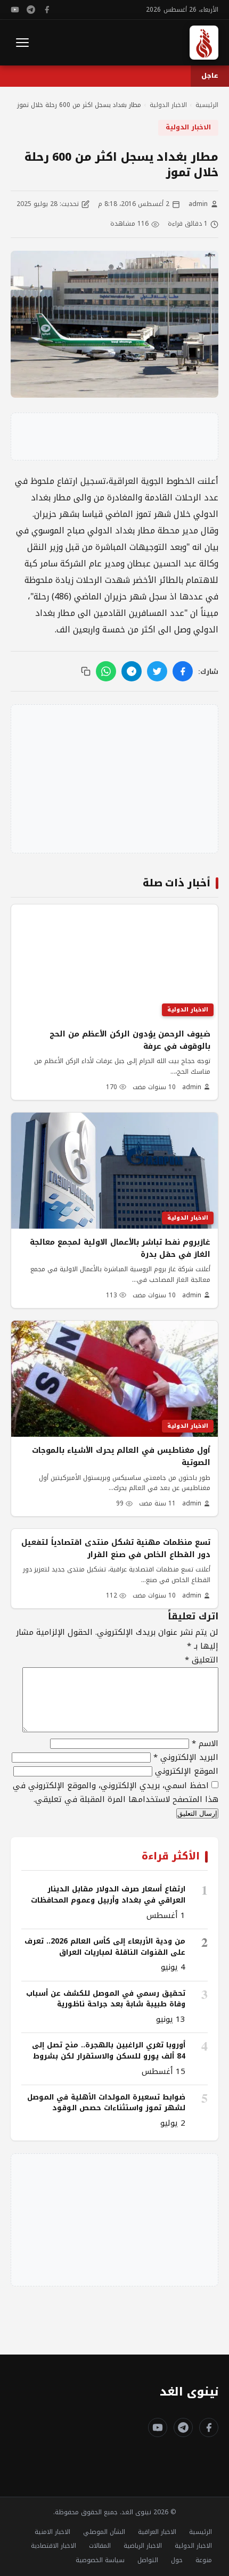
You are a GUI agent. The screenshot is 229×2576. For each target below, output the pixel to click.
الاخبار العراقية (157, 2532)
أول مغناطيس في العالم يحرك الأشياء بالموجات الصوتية (121, 1456)
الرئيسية (201, 2532)
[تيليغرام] (31, 10)
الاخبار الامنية (52, 2532)
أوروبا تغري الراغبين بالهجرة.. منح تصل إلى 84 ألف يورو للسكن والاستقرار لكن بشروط (109, 2050)
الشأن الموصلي (104, 2532)
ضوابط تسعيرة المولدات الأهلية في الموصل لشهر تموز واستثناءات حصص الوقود (106, 2102)
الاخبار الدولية (188, 127)
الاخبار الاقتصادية (54, 2546)
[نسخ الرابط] (86, 671)
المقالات (100, 2546)
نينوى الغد (189, 2392)
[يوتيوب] (15, 10)
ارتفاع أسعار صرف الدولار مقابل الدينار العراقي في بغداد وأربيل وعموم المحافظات (108, 1894)
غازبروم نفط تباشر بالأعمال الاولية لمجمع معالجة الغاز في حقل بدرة (120, 1248)
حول (177, 2560)
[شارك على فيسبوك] (183, 671)
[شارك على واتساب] (106, 671)
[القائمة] (22, 43)
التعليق (202, 1660)
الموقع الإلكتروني (187, 1771)
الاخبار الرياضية (143, 2546)
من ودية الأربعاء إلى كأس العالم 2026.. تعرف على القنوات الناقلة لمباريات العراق (105, 1947)
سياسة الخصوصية (100, 2560)
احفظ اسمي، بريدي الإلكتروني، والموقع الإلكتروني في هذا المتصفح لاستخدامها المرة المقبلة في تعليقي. (116, 1792)
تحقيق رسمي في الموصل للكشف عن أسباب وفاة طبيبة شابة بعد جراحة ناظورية (106, 1999)
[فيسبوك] (47, 10)
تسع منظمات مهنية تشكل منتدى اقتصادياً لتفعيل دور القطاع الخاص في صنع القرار (116, 1548)
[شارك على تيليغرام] (132, 671)
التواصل (148, 2560)
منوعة (204, 2560)
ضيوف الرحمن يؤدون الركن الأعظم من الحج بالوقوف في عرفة (130, 1040)
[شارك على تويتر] (157, 671)
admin (198, 204)
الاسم (205, 1743)
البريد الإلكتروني (186, 1757)
